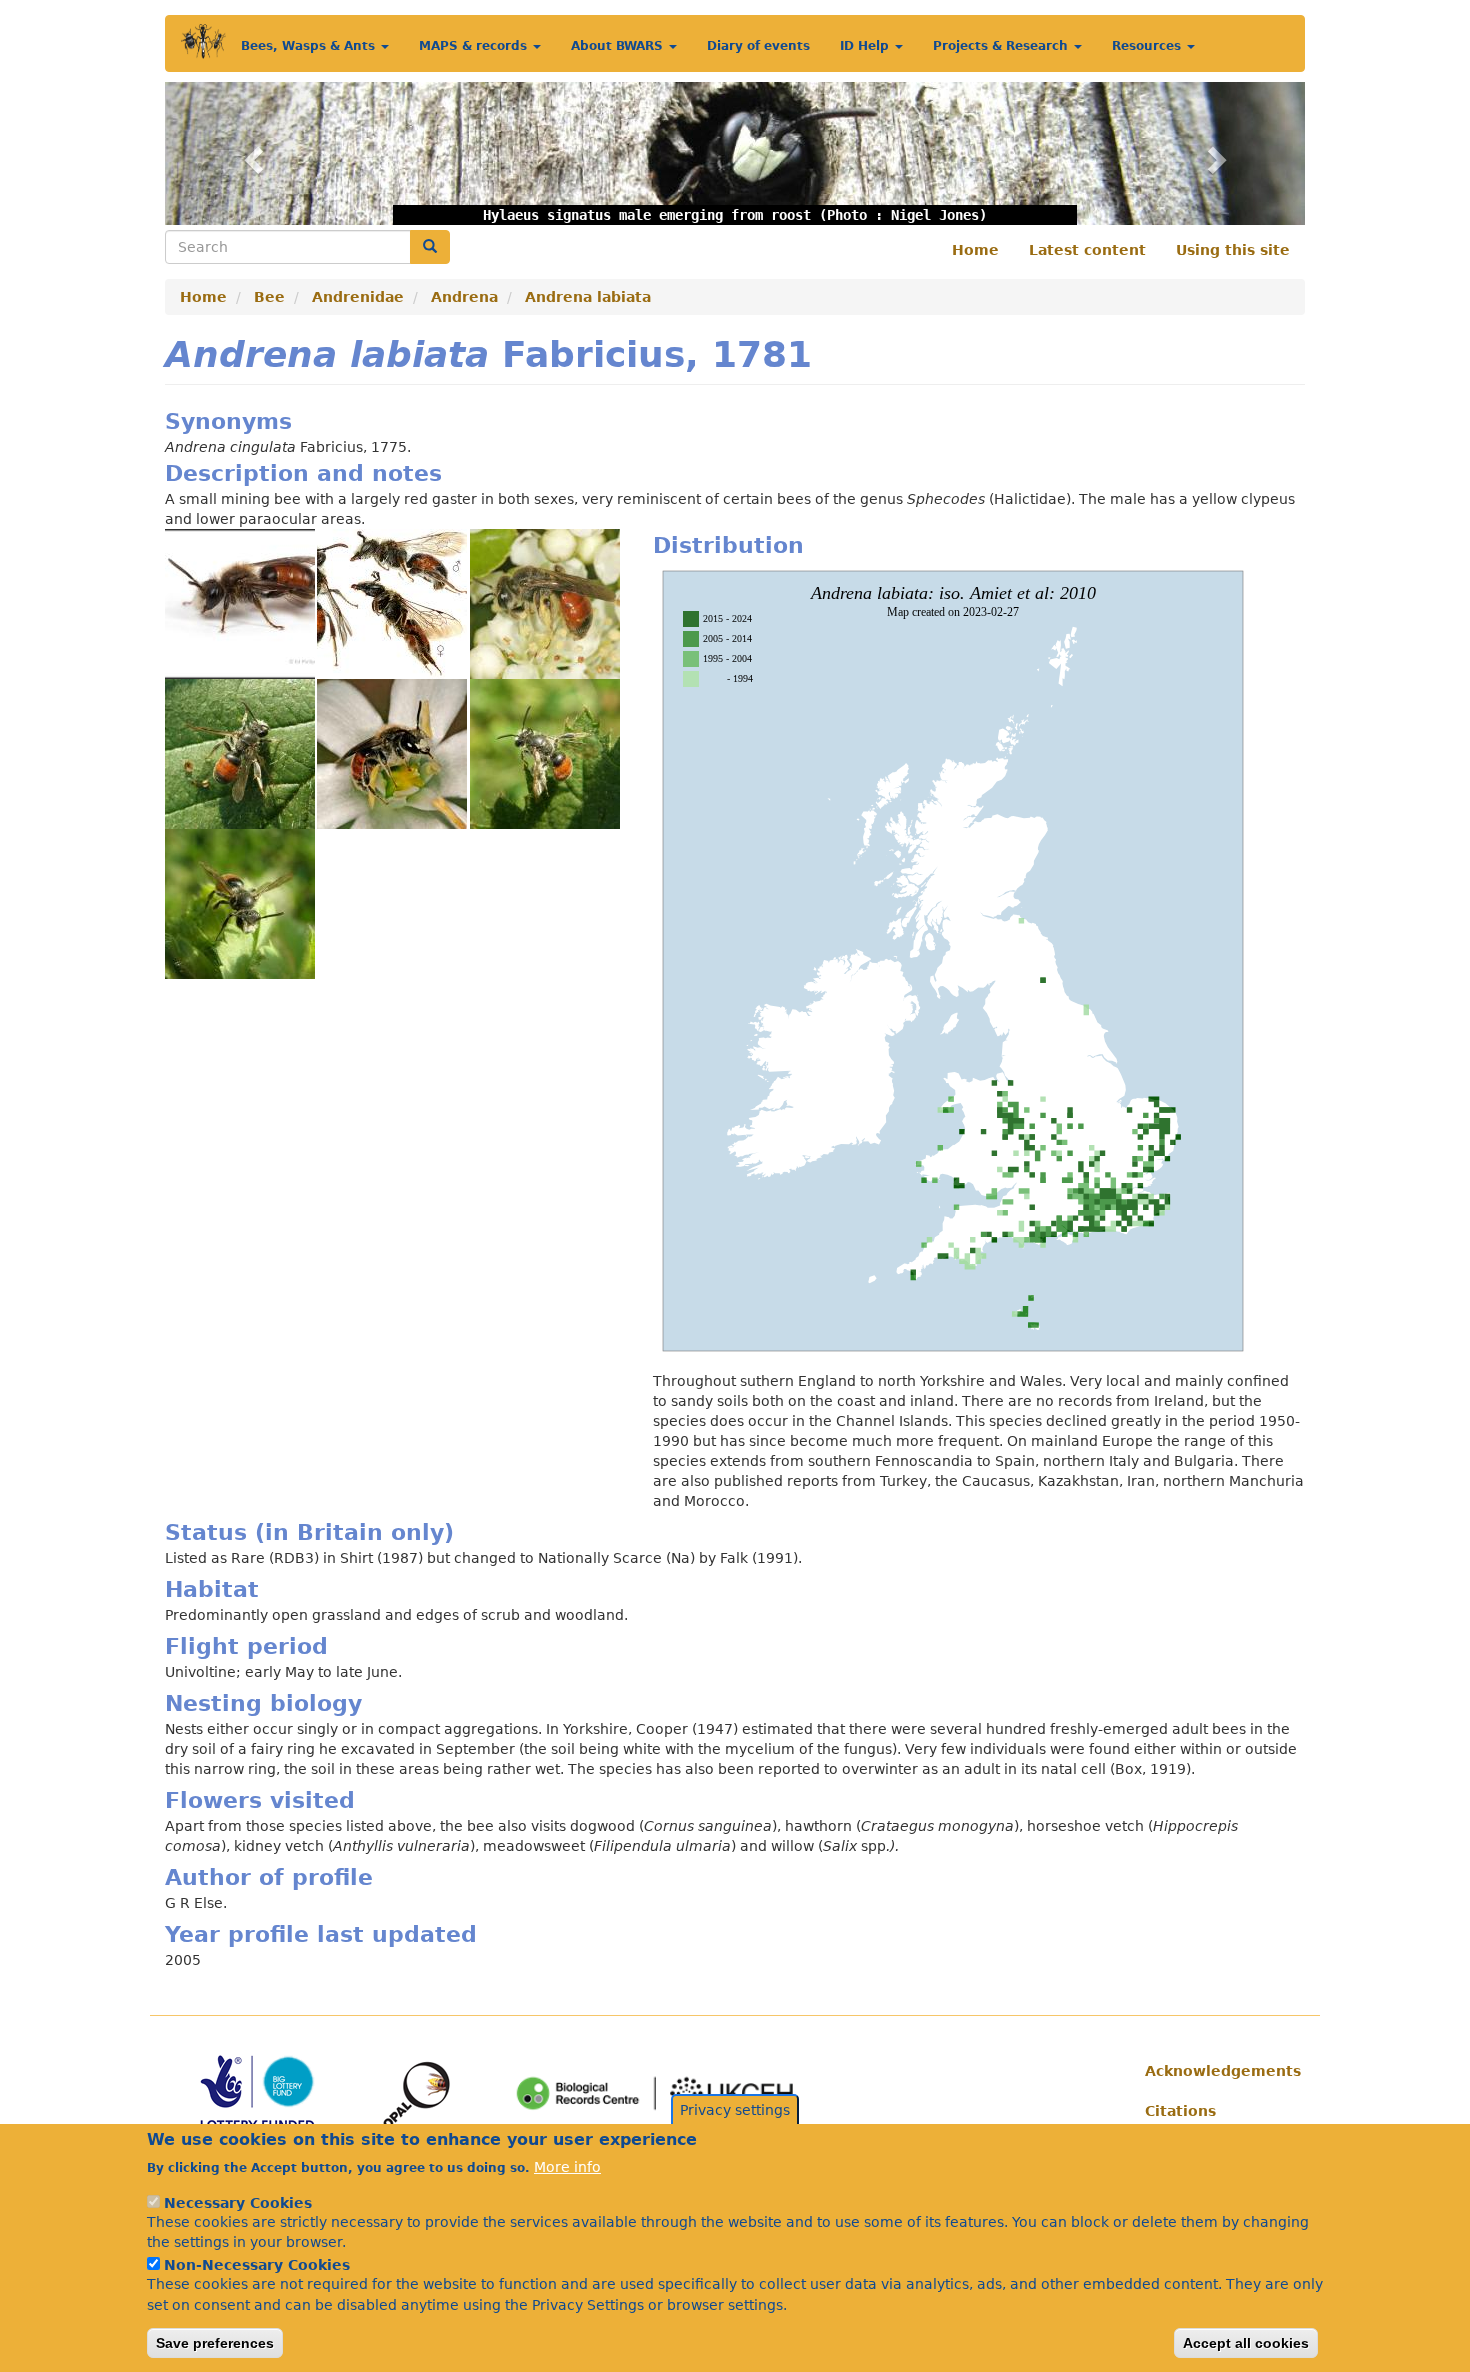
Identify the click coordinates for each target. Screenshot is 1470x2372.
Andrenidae (358, 297)
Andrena (464, 297)
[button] (250, 153)
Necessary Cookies (238, 2202)
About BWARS (619, 46)
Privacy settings (735, 2110)
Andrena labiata (588, 297)
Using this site (1233, 250)
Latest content (1087, 250)
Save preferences (215, 2343)
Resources (1148, 46)
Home (975, 250)
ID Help (866, 46)
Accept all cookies (1246, 2343)
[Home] (203, 41)
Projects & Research (1002, 46)
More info (567, 2166)
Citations (1180, 2111)
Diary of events (758, 46)
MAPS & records (475, 46)
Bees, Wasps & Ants (310, 46)
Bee (269, 297)
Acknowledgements (1217, 2071)
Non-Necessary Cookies (257, 2264)
